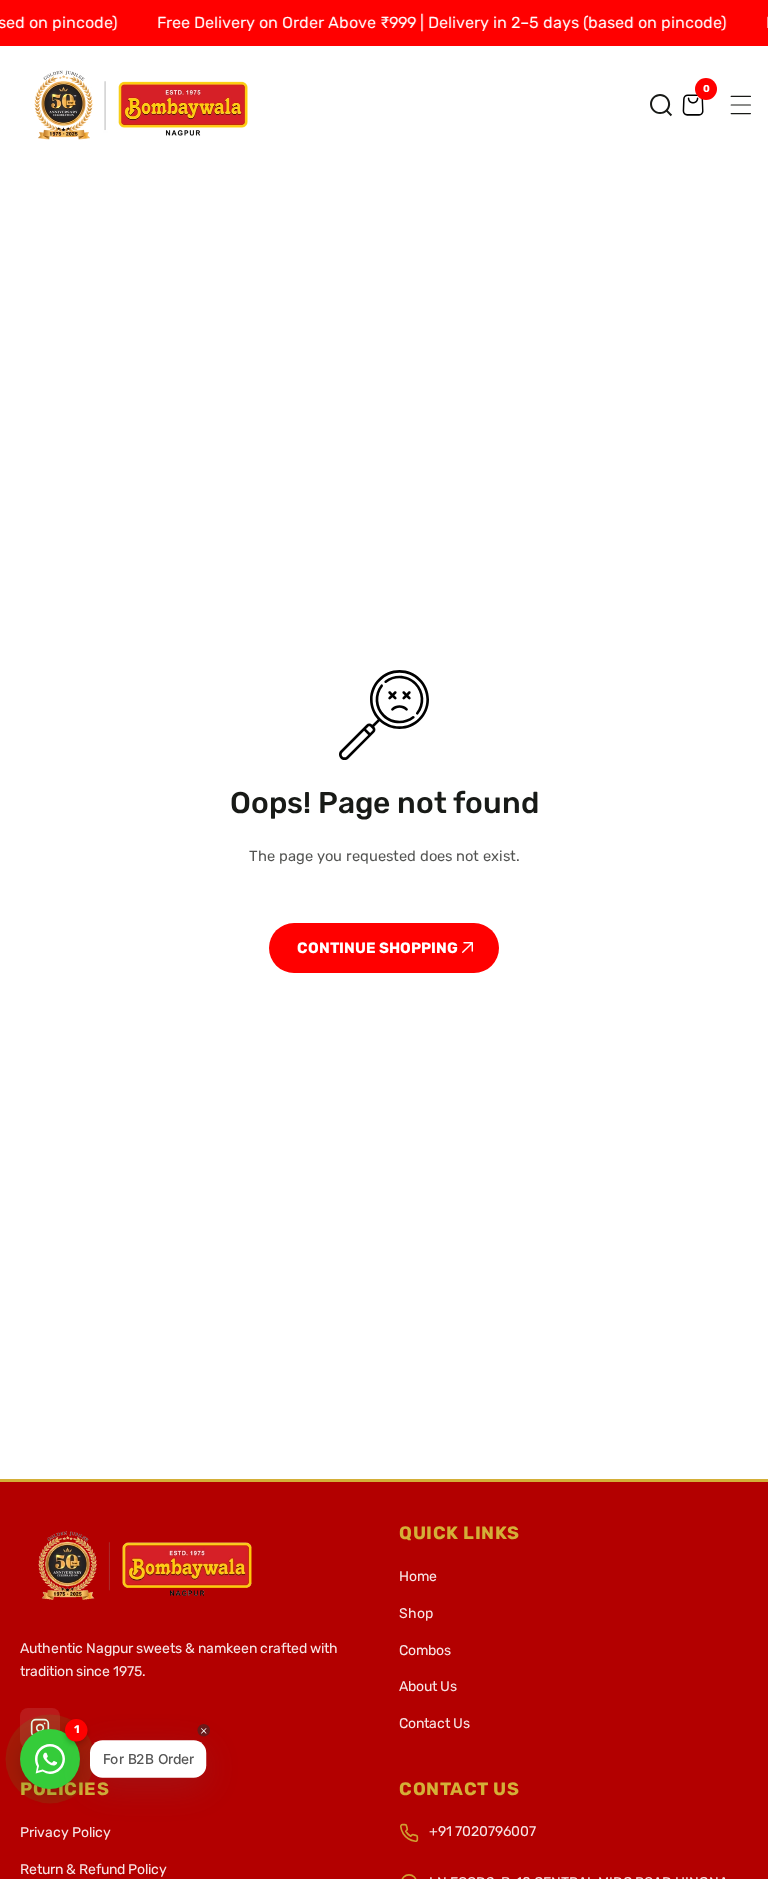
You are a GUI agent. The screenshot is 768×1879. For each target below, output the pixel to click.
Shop (416, 1613)
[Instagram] (40, 1728)
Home (418, 1576)
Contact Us (434, 1723)
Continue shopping (379, 948)
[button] (661, 105)
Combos (425, 1650)
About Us (428, 1686)
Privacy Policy (65, 1832)
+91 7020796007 (482, 1831)
